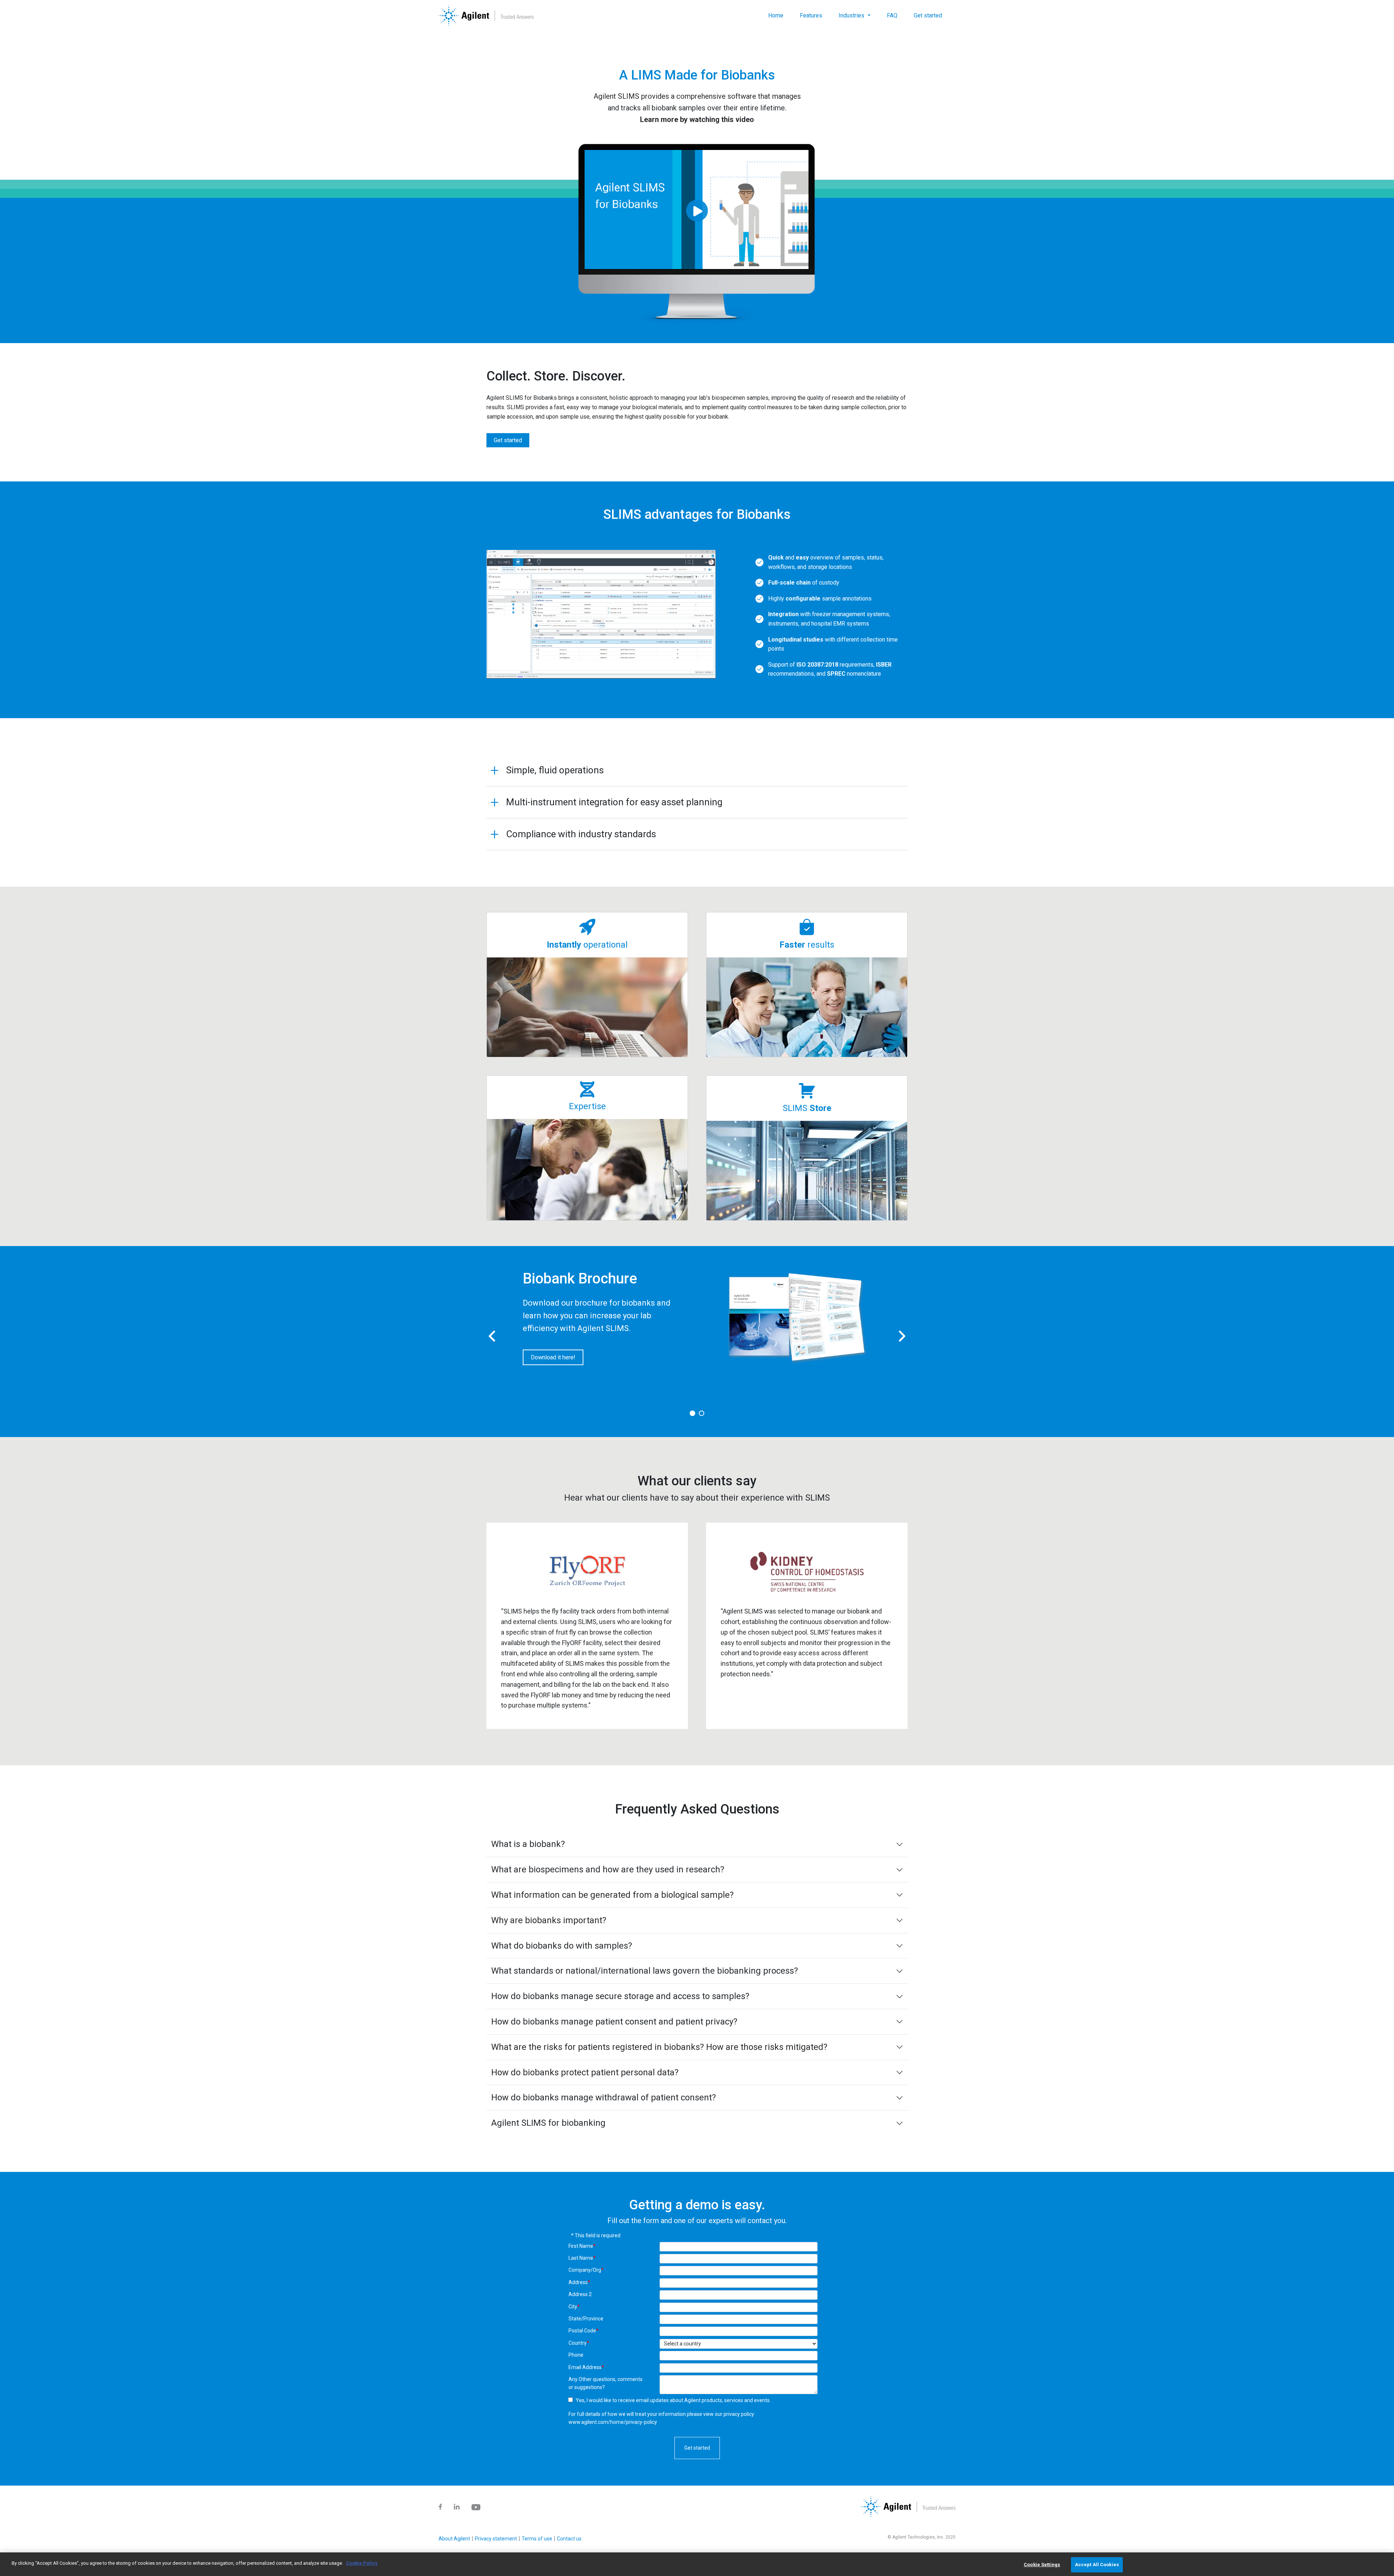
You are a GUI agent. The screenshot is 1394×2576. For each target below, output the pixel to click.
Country (579, 2343)
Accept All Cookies (1097, 2565)
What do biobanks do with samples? (562, 1946)
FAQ (892, 15)
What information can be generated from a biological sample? (612, 1895)
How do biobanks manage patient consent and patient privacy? (614, 2022)
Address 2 (580, 2294)
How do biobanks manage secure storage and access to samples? (620, 1996)
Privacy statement (496, 2539)
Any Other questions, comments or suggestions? (606, 2383)
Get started (928, 15)
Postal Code (584, 2331)
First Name (582, 2246)
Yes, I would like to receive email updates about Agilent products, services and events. (673, 2400)
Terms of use (537, 2539)
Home (776, 15)
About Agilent (454, 2539)
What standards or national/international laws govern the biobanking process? (645, 1971)
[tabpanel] (697, 1323)
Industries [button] (852, 15)
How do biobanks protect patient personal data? (585, 2072)
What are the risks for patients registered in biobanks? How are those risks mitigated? (659, 2047)
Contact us (569, 2539)
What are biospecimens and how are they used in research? (608, 1869)
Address (579, 2282)
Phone (576, 2355)
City (574, 2307)
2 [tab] (702, 1414)
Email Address (586, 2367)
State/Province (586, 2319)
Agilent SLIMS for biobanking (548, 2123)
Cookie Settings (1042, 2565)
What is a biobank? (528, 1844)
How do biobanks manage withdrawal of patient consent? (604, 2097)
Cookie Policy (362, 2563)
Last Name (582, 2258)
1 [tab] (693, 1414)
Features (811, 15)
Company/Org (586, 2270)
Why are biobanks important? (549, 1920)
